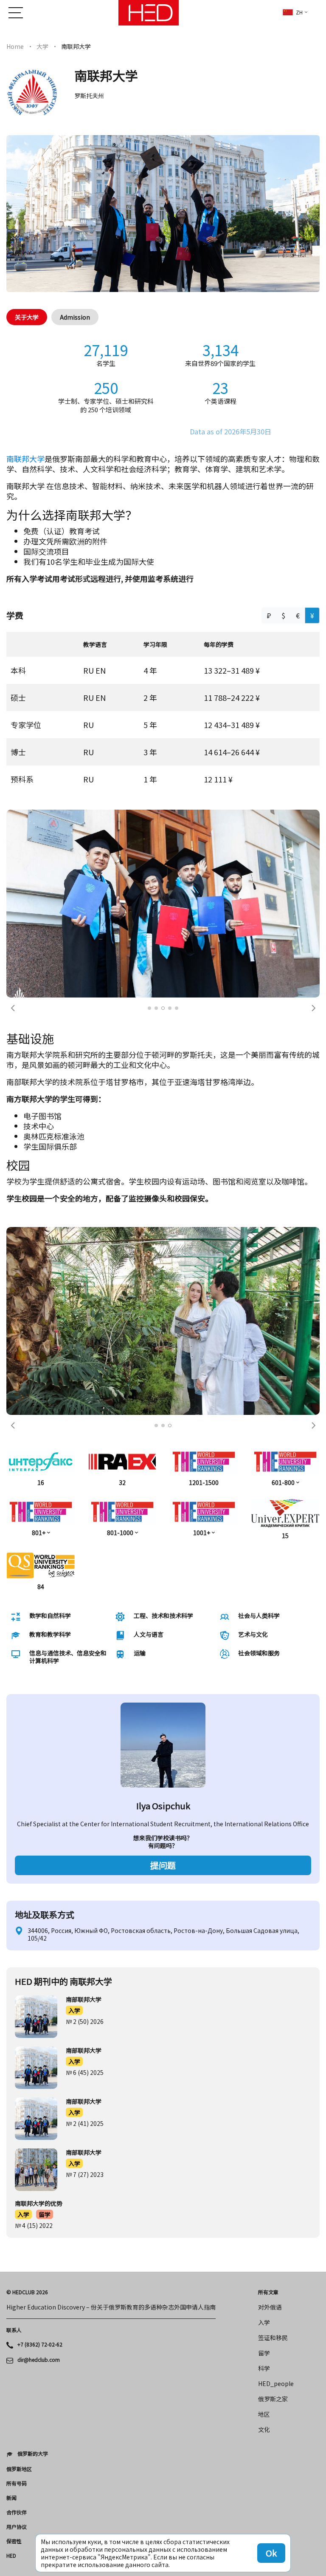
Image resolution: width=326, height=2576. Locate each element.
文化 (264, 2074)
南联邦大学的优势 (39, 1848)
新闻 (11, 2142)
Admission (75, 317)
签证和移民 (273, 1982)
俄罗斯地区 (19, 2113)
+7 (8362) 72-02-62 (40, 1989)
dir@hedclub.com (39, 2004)
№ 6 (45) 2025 (85, 1717)
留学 (45, 1859)
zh (299, 12)
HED (11, 2200)
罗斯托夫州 (89, 96)
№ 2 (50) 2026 (85, 1666)
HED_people (276, 2028)
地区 (264, 2058)
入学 (74, 1655)
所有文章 (268, 1936)
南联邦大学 (25, 459)
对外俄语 (270, 1951)
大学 (42, 46)
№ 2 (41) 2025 (85, 1768)
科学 (264, 2012)
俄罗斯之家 (273, 2043)
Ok (271, 2553)
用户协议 (17, 2171)
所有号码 (17, 2128)
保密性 (14, 2185)
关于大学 (27, 317)
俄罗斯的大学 (33, 2098)
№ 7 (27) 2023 (85, 1819)
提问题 (163, 1509)
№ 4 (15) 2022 (34, 1870)
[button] (13, 830)
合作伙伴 (17, 2157)
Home (15, 46)
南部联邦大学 (84, 1644)
